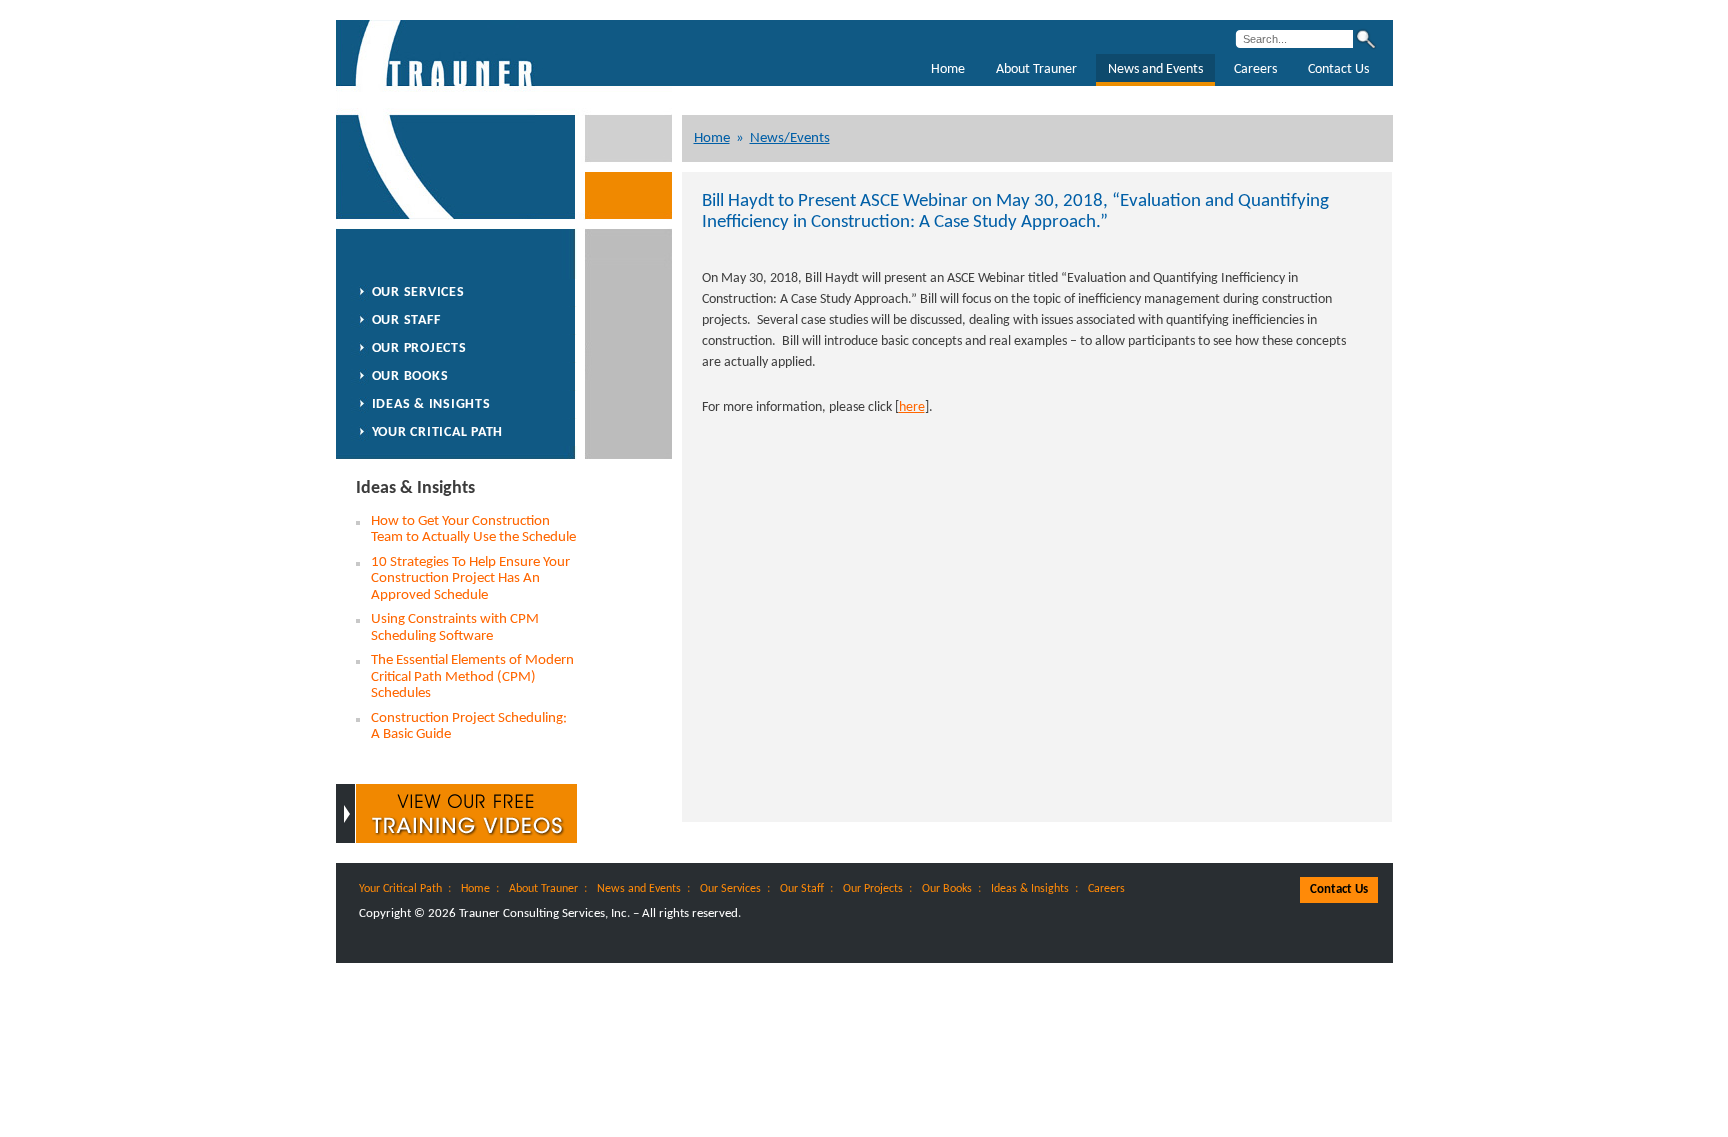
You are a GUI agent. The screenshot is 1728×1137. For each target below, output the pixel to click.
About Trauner (1036, 69)
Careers (1255, 69)
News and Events (1155, 69)
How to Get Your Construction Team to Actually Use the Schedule (473, 530)
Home (948, 69)
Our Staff (406, 320)
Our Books (410, 376)
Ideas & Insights (431, 404)
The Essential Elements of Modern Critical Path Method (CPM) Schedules (472, 677)
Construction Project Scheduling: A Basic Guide (469, 727)
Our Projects (419, 348)
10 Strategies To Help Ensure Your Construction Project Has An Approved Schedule (470, 579)
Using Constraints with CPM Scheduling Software (455, 628)
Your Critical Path (438, 432)
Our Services (418, 292)
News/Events (790, 138)
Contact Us (1338, 69)
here (912, 407)
